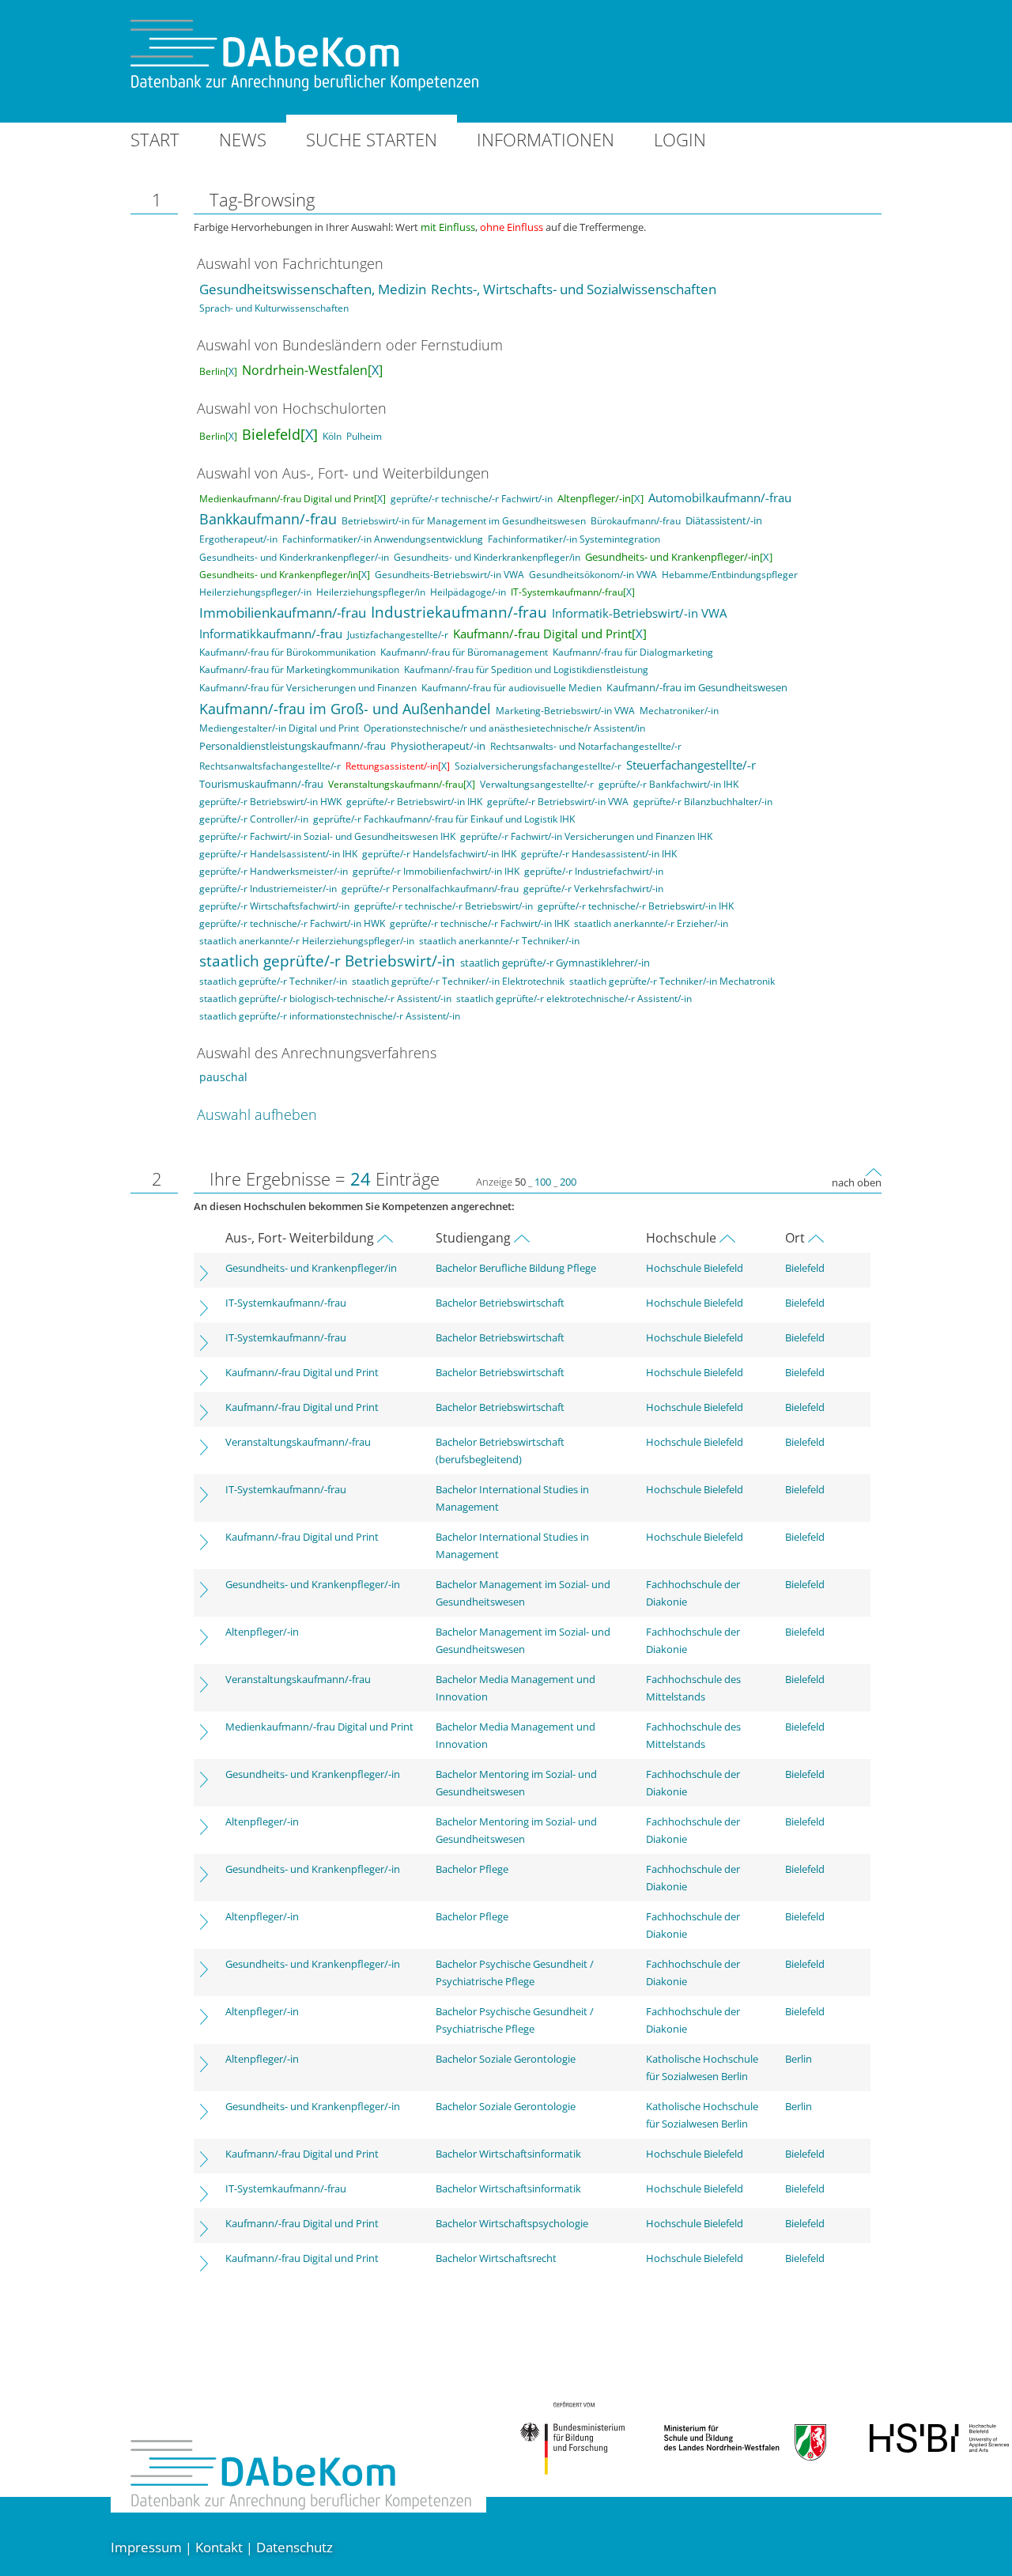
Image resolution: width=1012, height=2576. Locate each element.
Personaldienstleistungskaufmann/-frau (293, 746)
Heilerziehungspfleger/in (371, 592)
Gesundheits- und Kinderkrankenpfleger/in (487, 557)
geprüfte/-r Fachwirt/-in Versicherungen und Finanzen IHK (586, 836)
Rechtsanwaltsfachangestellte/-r (270, 766)
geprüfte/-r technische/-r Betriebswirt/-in (444, 906)
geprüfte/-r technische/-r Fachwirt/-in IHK (480, 923)
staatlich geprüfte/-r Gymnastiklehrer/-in (555, 963)
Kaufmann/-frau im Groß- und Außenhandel (345, 709)
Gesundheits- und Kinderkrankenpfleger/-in (294, 557)
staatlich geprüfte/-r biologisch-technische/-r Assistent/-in (325, 999)
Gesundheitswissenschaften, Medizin (313, 289)
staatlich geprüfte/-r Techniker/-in (273, 981)
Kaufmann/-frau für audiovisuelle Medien (512, 688)
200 (568, 1182)
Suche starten (372, 139)
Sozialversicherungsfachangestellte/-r (538, 766)
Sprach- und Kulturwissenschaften (274, 308)
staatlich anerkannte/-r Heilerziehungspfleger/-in (307, 941)
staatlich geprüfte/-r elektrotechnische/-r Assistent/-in (574, 999)
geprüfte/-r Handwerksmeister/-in (274, 871)
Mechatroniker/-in (679, 711)
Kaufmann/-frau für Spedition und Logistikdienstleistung (526, 670)
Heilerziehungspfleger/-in (255, 592)
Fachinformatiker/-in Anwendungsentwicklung (383, 539)
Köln (332, 436)
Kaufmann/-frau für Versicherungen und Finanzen (308, 688)
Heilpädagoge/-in (468, 592)
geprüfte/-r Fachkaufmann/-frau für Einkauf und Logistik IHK (444, 819)
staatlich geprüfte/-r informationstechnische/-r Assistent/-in (330, 1016)
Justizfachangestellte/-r (398, 635)
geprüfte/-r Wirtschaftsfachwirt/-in (274, 906)
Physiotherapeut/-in (438, 746)
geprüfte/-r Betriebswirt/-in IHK (414, 802)
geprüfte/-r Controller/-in (254, 819)
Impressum (146, 2547)
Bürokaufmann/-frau (636, 521)
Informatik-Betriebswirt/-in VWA (639, 613)
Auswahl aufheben (257, 1114)
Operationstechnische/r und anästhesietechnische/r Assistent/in (504, 728)
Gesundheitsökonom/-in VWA (593, 575)
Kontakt (219, 2547)
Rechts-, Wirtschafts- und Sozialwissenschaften (574, 289)
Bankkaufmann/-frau (268, 519)
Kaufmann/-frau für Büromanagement (464, 652)
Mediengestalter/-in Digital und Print (279, 728)
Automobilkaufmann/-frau (720, 497)
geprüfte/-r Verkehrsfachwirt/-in (593, 889)
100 (543, 1182)
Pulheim (364, 436)
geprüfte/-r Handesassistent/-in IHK (599, 854)
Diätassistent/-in (724, 520)
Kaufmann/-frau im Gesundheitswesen (697, 687)
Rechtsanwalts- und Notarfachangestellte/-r (586, 746)
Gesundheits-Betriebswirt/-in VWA (449, 575)
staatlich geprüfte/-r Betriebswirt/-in (327, 961)
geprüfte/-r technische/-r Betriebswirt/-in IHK (636, 906)
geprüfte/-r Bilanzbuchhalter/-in (703, 802)
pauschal (223, 1077)
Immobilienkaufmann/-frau (283, 613)
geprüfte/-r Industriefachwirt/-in (594, 871)
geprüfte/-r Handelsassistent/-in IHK (278, 854)
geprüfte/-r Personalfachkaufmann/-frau (430, 889)
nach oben (857, 1182)
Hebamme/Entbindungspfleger (730, 575)
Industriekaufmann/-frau (459, 612)
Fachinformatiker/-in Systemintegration (574, 539)
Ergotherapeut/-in (238, 539)
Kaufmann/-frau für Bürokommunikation (287, 652)
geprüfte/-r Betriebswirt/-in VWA (558, 802)
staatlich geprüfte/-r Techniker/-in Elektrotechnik (458, 981)
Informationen (546, 139)
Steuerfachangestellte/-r (691, 765)
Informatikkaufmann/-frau (271, 634)
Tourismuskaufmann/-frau (261, 784)
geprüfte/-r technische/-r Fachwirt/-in (472, 499)
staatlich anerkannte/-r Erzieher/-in (651, 923)
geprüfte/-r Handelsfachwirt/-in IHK (439, 854)
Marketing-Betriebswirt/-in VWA (565, 711)
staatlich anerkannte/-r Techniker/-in (499, 941)
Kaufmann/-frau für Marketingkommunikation (299, 670)
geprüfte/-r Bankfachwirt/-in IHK (668, 784)
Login (680, 139)
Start (155, 139)
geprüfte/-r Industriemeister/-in (268, 889)
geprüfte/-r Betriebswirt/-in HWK (270, 802)
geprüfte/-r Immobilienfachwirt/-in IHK (436, 871)
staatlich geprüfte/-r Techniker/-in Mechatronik (672, 981)
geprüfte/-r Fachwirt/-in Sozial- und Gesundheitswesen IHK (327, 836)
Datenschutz (295, 2547)
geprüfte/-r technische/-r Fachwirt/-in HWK (292, 923)
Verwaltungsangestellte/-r (537, 784)
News (243, 139)
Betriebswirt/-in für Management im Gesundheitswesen (464, 521)
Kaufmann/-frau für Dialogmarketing (633, 652)
